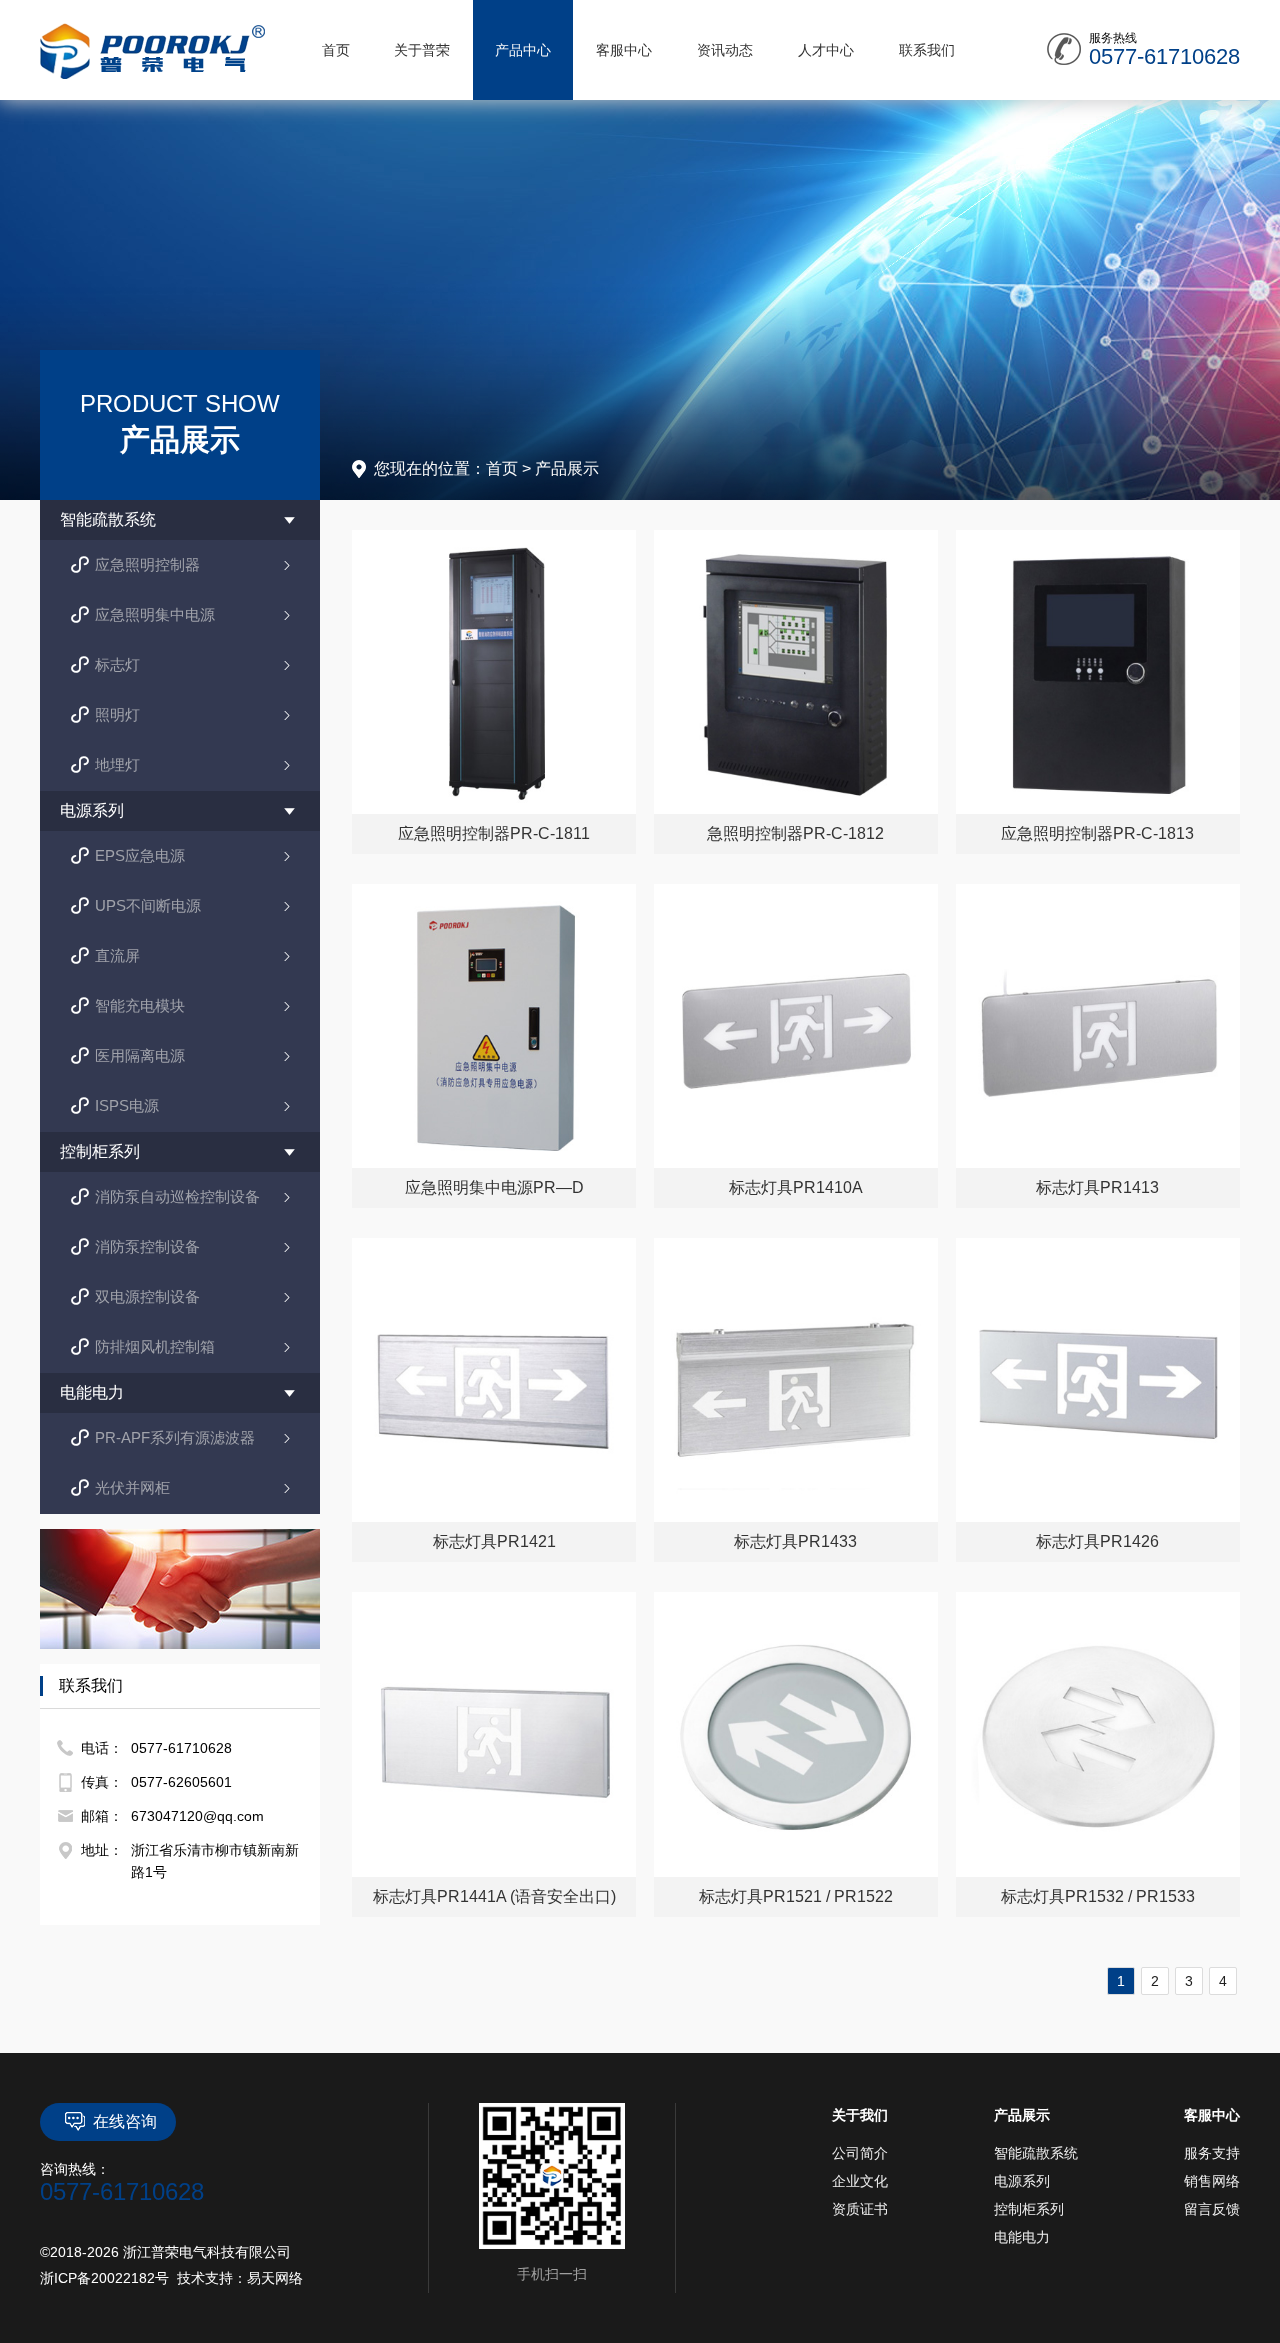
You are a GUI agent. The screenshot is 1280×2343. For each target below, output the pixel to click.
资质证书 (860, 2209)
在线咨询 (125, 2121)
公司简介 (860, 2153)
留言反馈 (1212, 2209)
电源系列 (1022, 2181)
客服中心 (624, 50)
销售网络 (1212, 2181)
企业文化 (860, 2181)
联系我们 (927, 50)
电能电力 (1022, 2237)
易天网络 (275, 2278)
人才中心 (826, 50)
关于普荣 (422, 50)
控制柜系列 (1029, 2209)
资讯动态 (725, 50)
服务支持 (1212, 2153)
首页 (336, 50)
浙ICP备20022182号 (104, 2278)
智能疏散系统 (1036, 2153)
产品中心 (523, 50)
